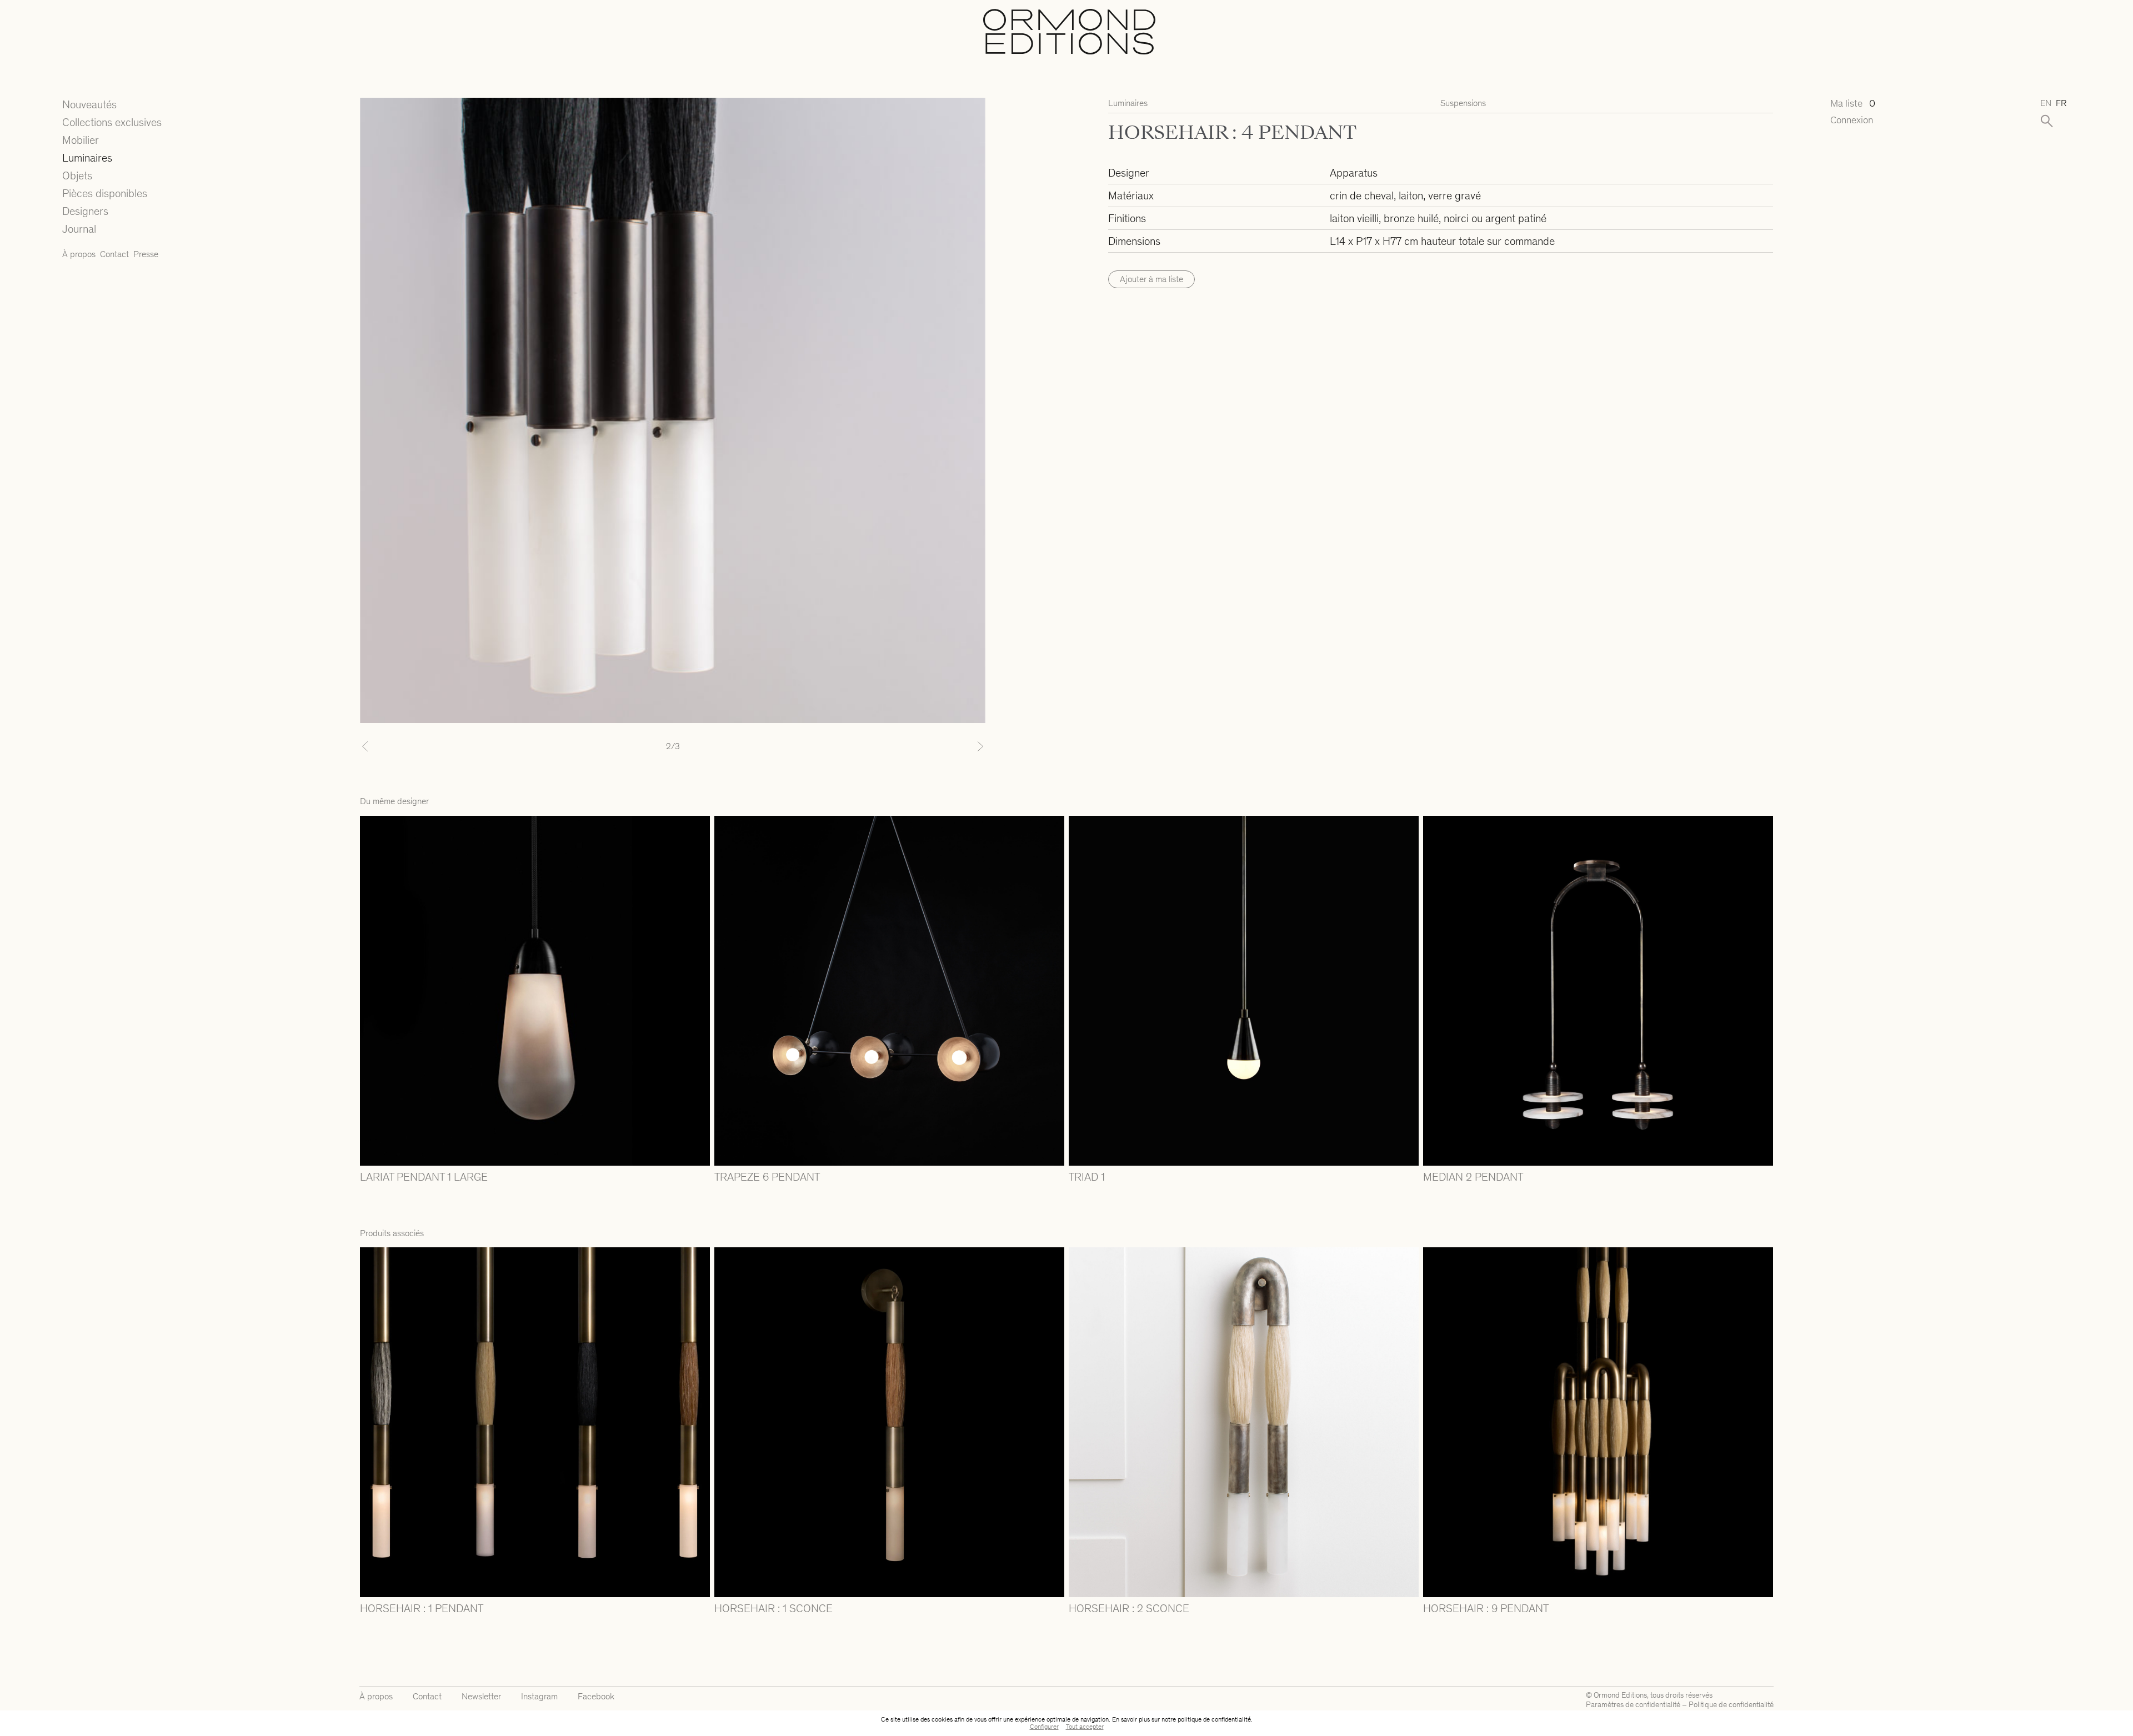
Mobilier (81, 140)
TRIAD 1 (1087, 1177)
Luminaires (87, 158)
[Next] (938, 746)
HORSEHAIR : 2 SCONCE (1129, 1608)
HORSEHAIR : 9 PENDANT (1486, 1608)
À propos (79, 254)
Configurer (1044, 1727)
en (2046, 103)
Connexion (1852, 120)
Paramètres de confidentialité (1633, 1705)
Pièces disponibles (105, 193)
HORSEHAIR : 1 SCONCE (773, 1608)
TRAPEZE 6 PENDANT (767, 1177)
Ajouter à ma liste (1151, 279)
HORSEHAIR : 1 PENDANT (422, 1608)
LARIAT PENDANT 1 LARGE (424, 1177)
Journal (79, 229)
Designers (85, 211)
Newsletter (481, 1696)
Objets (77, 175)
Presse (146, 254)
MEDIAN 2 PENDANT (1473, 1177)
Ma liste (1853, 104)
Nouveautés (89, 104)
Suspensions (1463, 103)
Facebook (596, 1696)
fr (2061, 103)
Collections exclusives (112, 122)
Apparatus (1354, 173)
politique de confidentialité (1214, 1719)
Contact (114, 254)
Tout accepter (1085, 1727)
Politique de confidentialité (1731, 1705)
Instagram (539, 1696)
